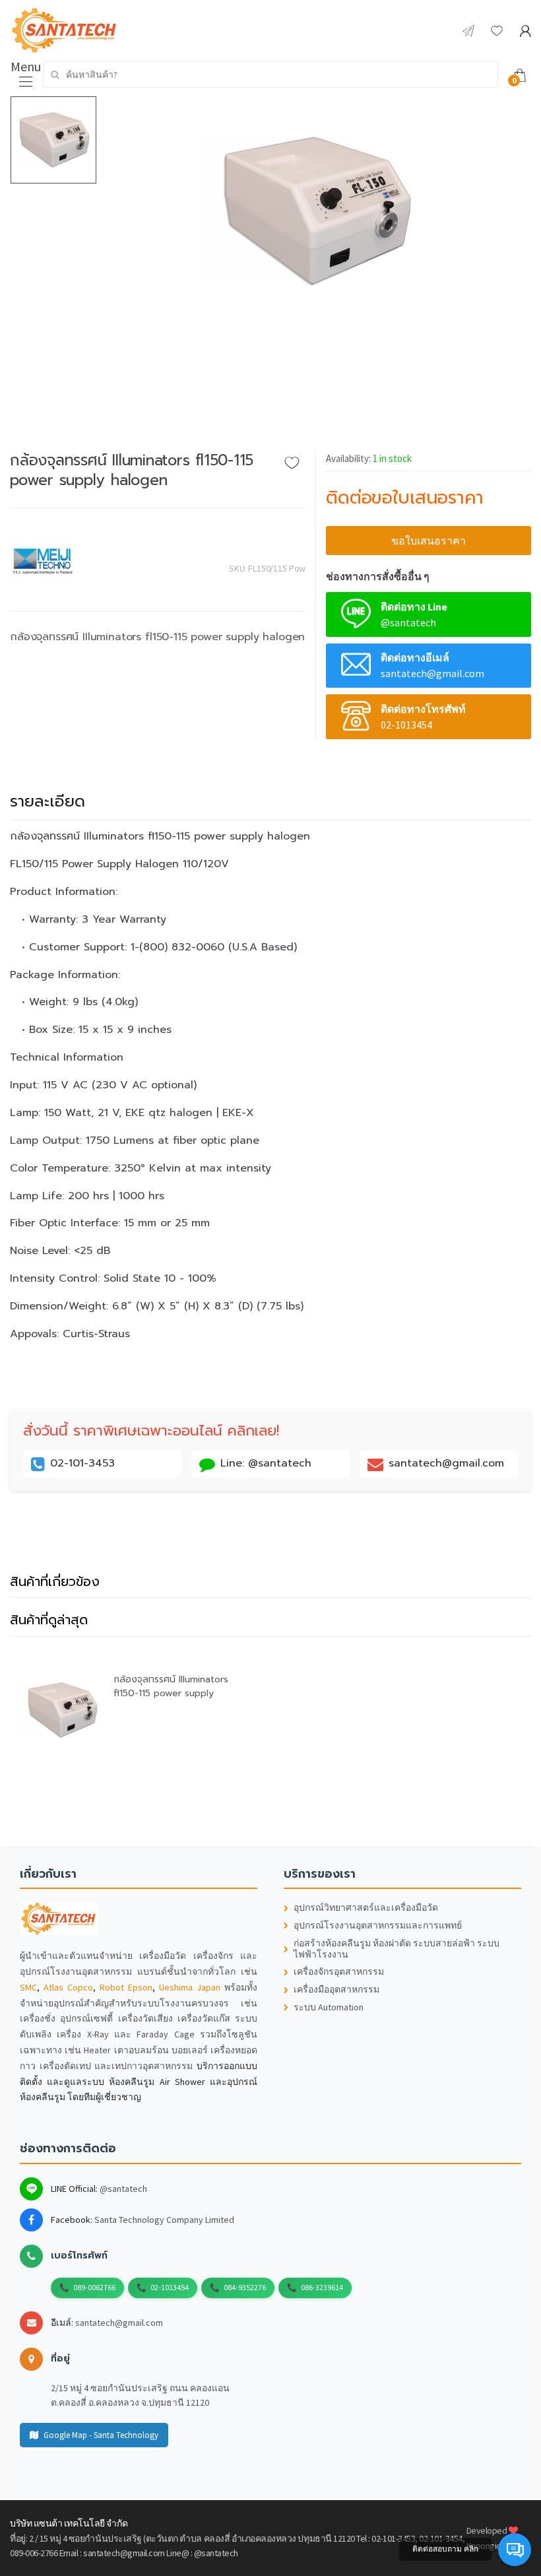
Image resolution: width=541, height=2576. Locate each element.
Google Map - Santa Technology (101, 2435)
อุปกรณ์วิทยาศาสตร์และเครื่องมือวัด (366, 1908)
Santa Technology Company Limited (164, 2220)
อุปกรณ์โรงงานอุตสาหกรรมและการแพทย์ (378, 1926)
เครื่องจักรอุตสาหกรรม (339, 1972)
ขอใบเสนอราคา (429, 541)
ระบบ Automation (329, 2007)
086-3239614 (322, 2287)
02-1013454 (170, 2287)
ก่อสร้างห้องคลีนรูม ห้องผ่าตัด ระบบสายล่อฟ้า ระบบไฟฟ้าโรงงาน (397, 1949)
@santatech (123, 2189)
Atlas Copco (68, 1987)
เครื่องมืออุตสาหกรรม (336, 1990)
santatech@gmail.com (119, 2323)
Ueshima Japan (190, 1987)
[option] (314, 211)
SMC (28, 1987)
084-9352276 (245, 2287)
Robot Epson (126, 1987)
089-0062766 (94, 2287)
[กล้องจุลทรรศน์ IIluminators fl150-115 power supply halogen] (314, 211)
